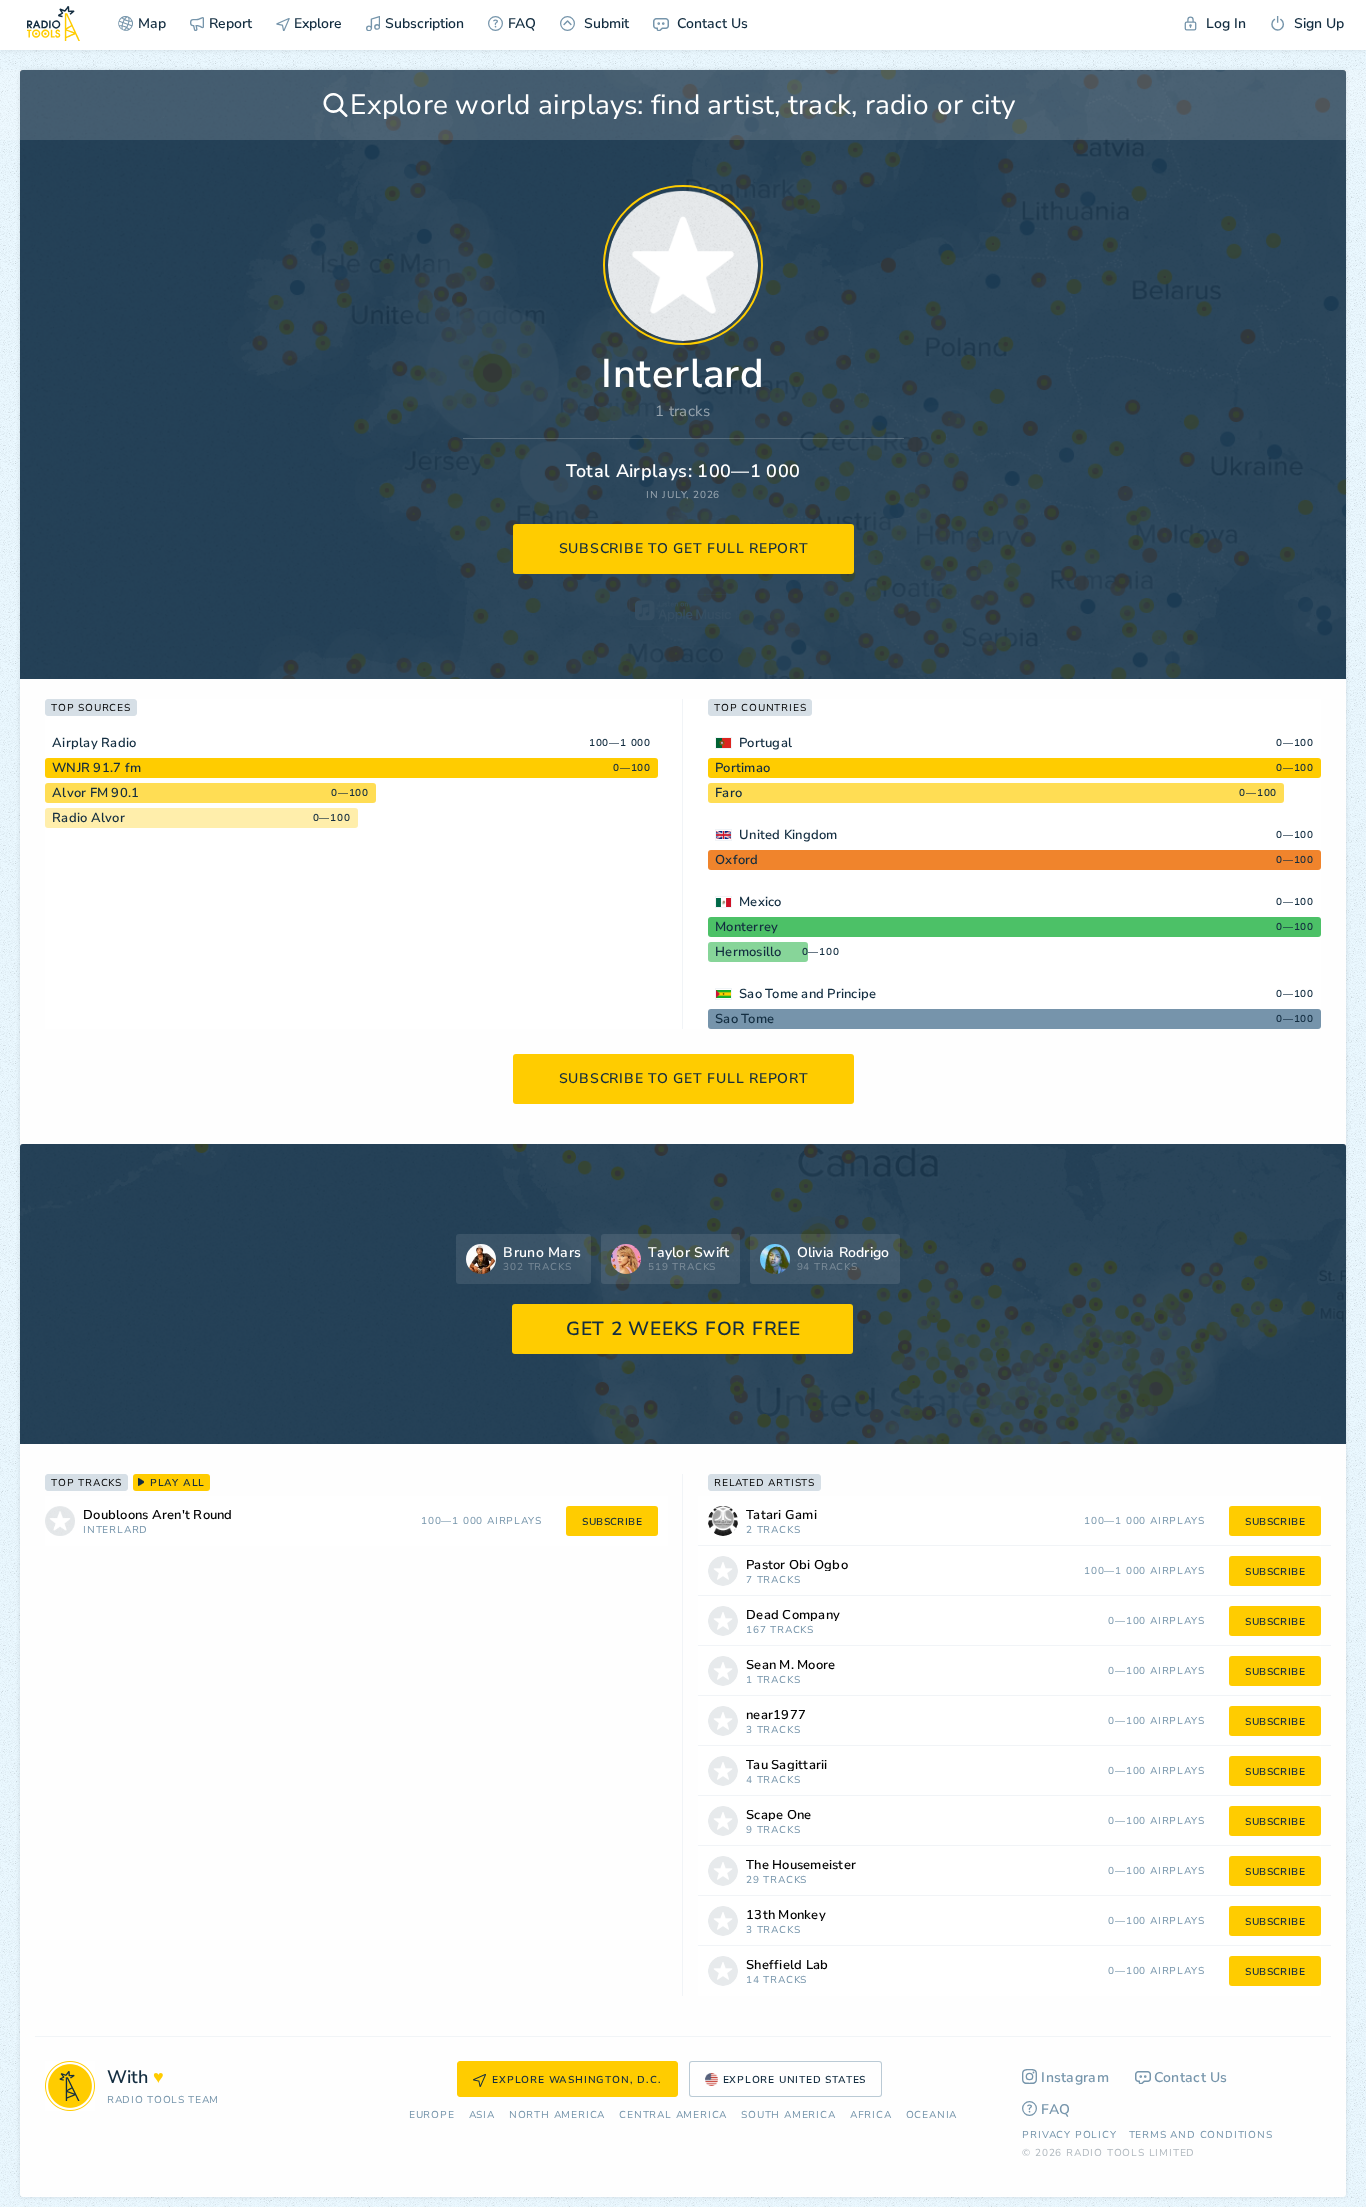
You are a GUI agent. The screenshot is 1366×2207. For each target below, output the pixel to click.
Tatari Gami (781, 1515)
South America (788, 2115)
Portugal (765, 743)
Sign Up (1317, 23)
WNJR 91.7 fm (96, 768)
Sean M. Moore (790, 1665)
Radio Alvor (88, 818)
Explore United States (795, 2080)
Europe (432, 2115)
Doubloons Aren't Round (158, 1515)
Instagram (1075, 2077)
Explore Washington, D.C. (576, 2080)
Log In (1224, 23)
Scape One (778, 1815)
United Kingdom (788, 835)
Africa (871, 2115)
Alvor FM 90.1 (95, 793)
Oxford (737, 860)
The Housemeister (801, 1865)
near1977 (776, 1715)
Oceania (932, 2115)
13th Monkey (786, 1915)
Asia (482, 2115)
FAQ (522, 23)
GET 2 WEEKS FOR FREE (683, 1329)
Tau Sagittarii (787, 1765)
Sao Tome (744, 1019)
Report (230, 23)
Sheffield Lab (787, 1965)
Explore (316, 23)
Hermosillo (748, 952)
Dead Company (793, 1615)
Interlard (115, 1530)
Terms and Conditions (1201, 2135)
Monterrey (746, 927)
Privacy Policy (1069, 2135)
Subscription (424, 23)
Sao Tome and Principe (807, 994)
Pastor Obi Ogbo (797, 1565)
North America (557, 2115)
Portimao (742, 768)
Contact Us (710, 23)
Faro (728, 793)
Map (152, 23)
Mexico (760, 902)
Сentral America (673, 2115)
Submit (604, 23)
